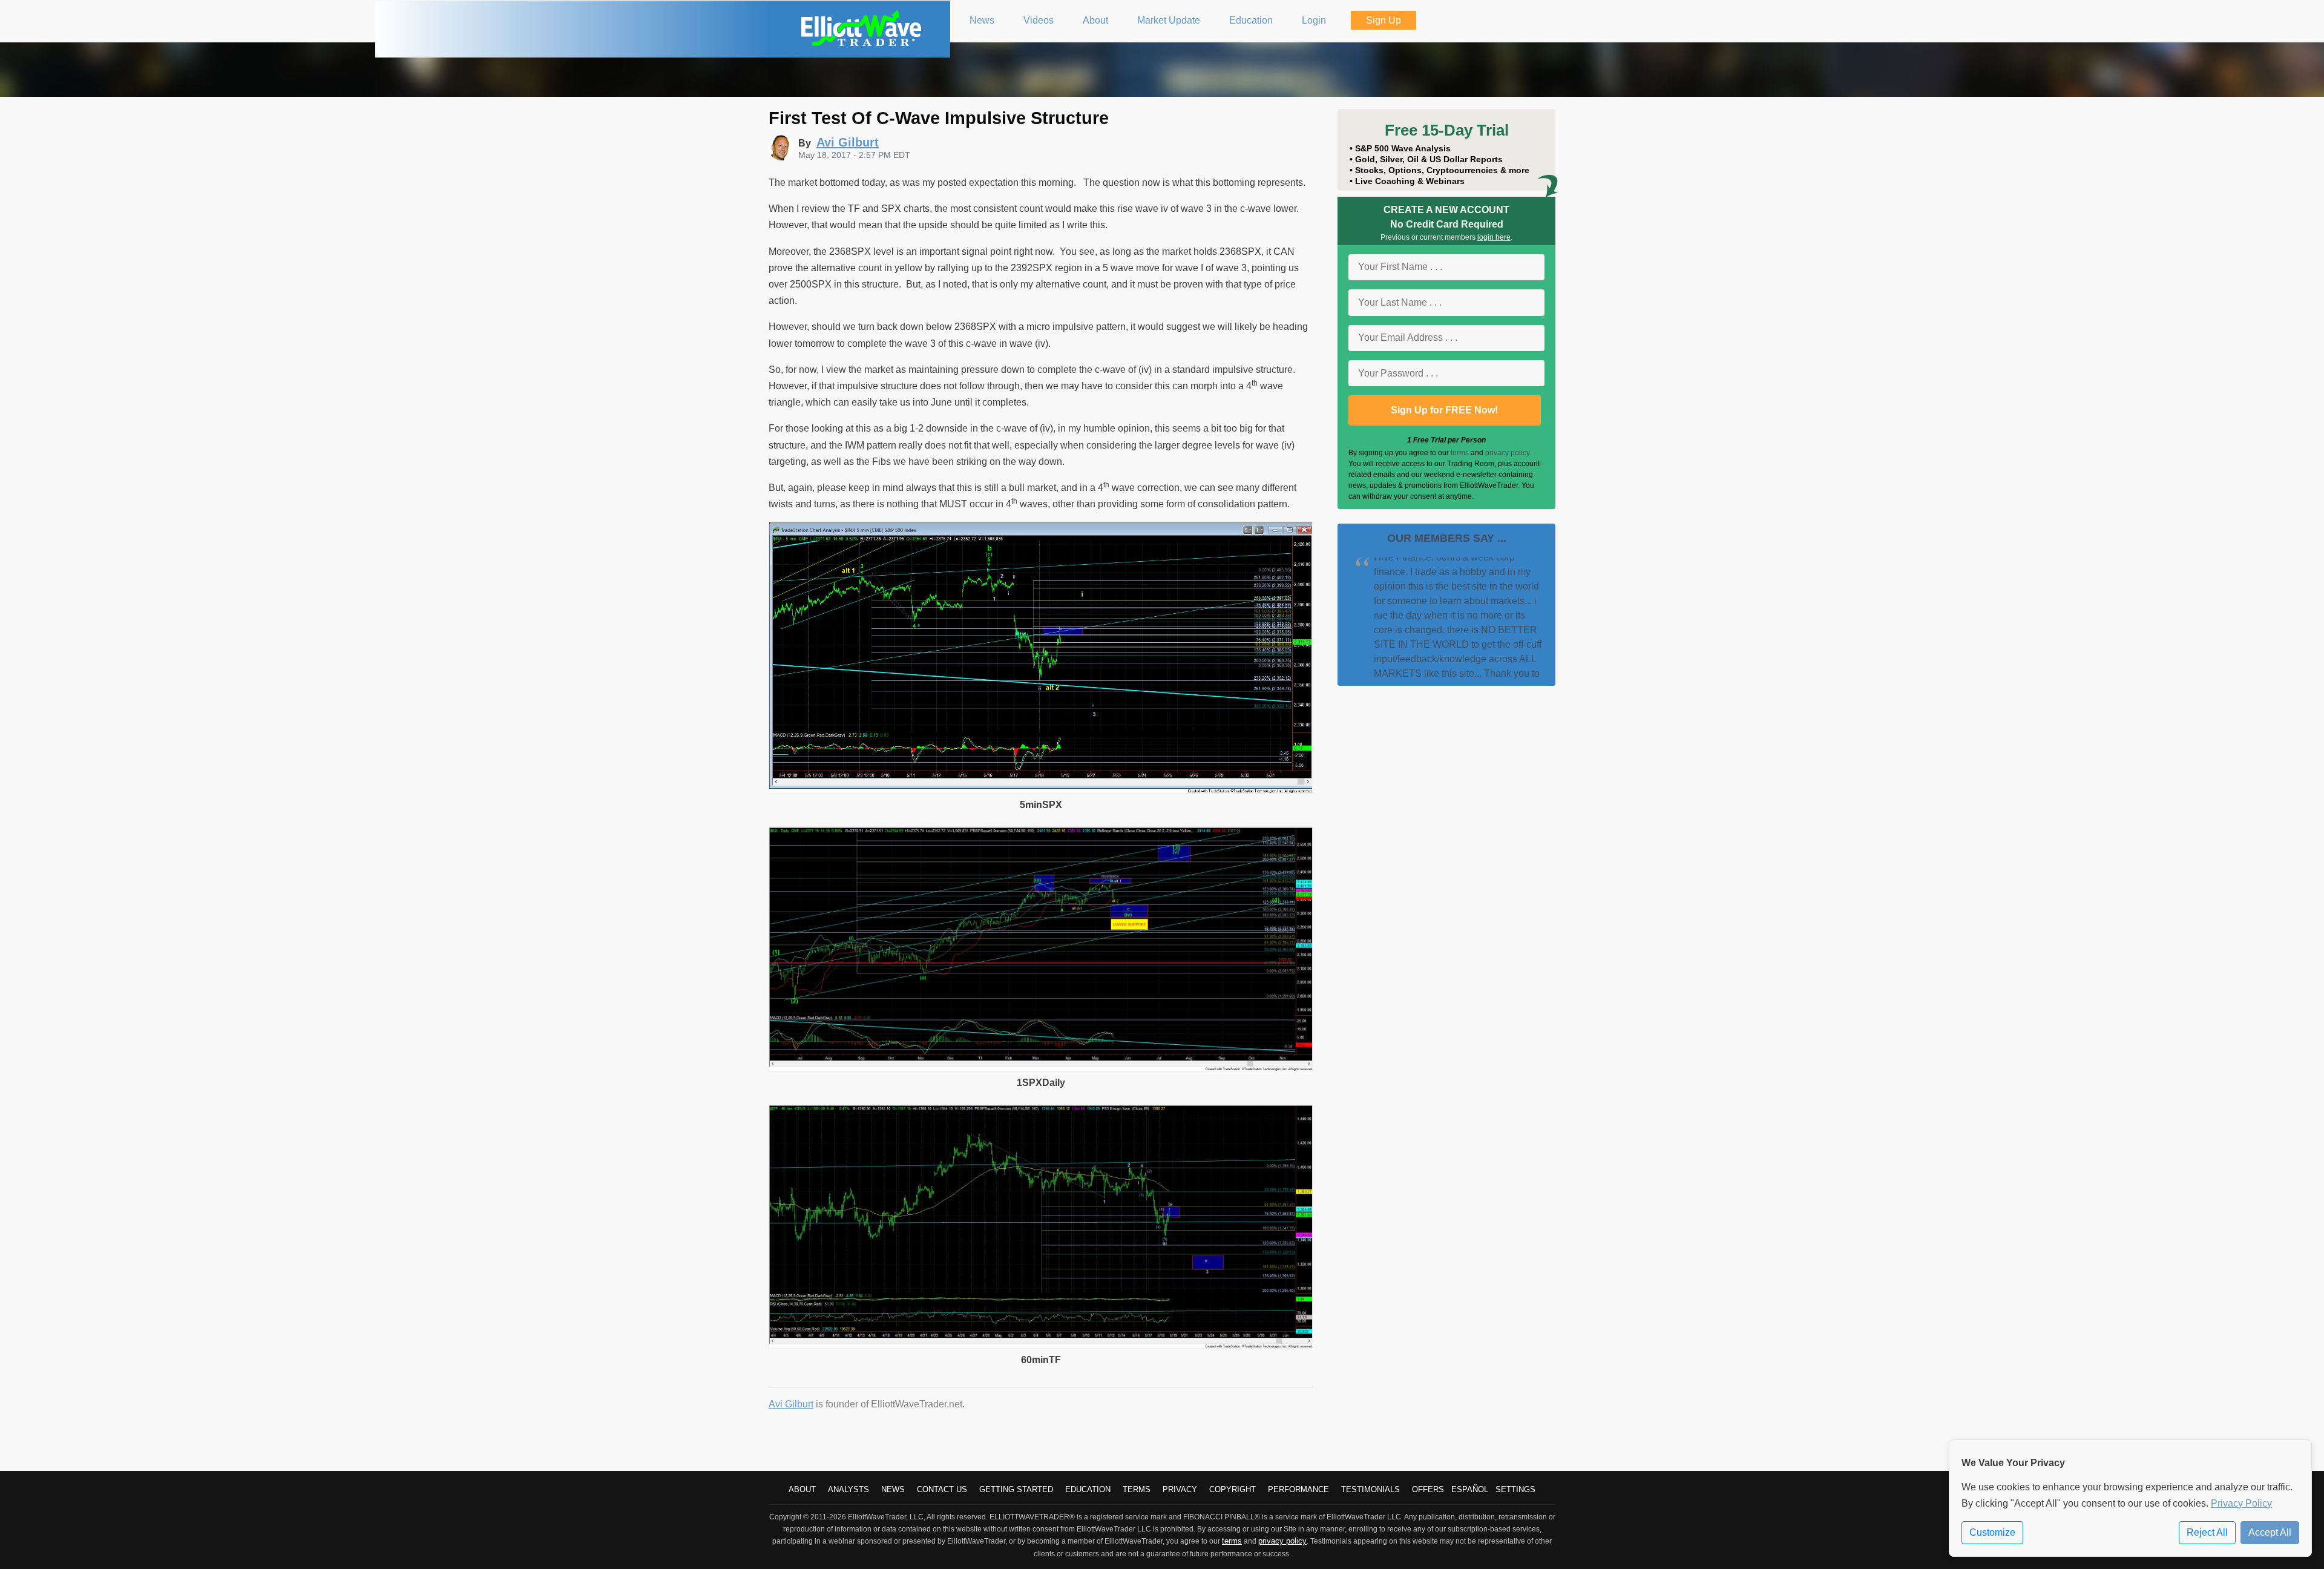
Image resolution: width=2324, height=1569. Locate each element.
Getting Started (1016, 1489)
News (893, 1489)
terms (1460, 453)
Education (1088, 1489)
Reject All (2207, 1532)
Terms (1137, 1489)
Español (1470, 1489)
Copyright (1233, 1489)
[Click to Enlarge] (1041, 790)
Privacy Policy (2241, 1503)
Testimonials (1370, 1489)
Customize (1992, 1532)
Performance (1298, 1489)
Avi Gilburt (791, 1404)
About (802, 1489)
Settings (1515, 1489)
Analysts (849, 1489)
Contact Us (942, 1489)
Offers (1428, 1489)
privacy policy (1507, 453)
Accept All (2270, 1532)
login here (1494, 237)
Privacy (1180, 1489)
